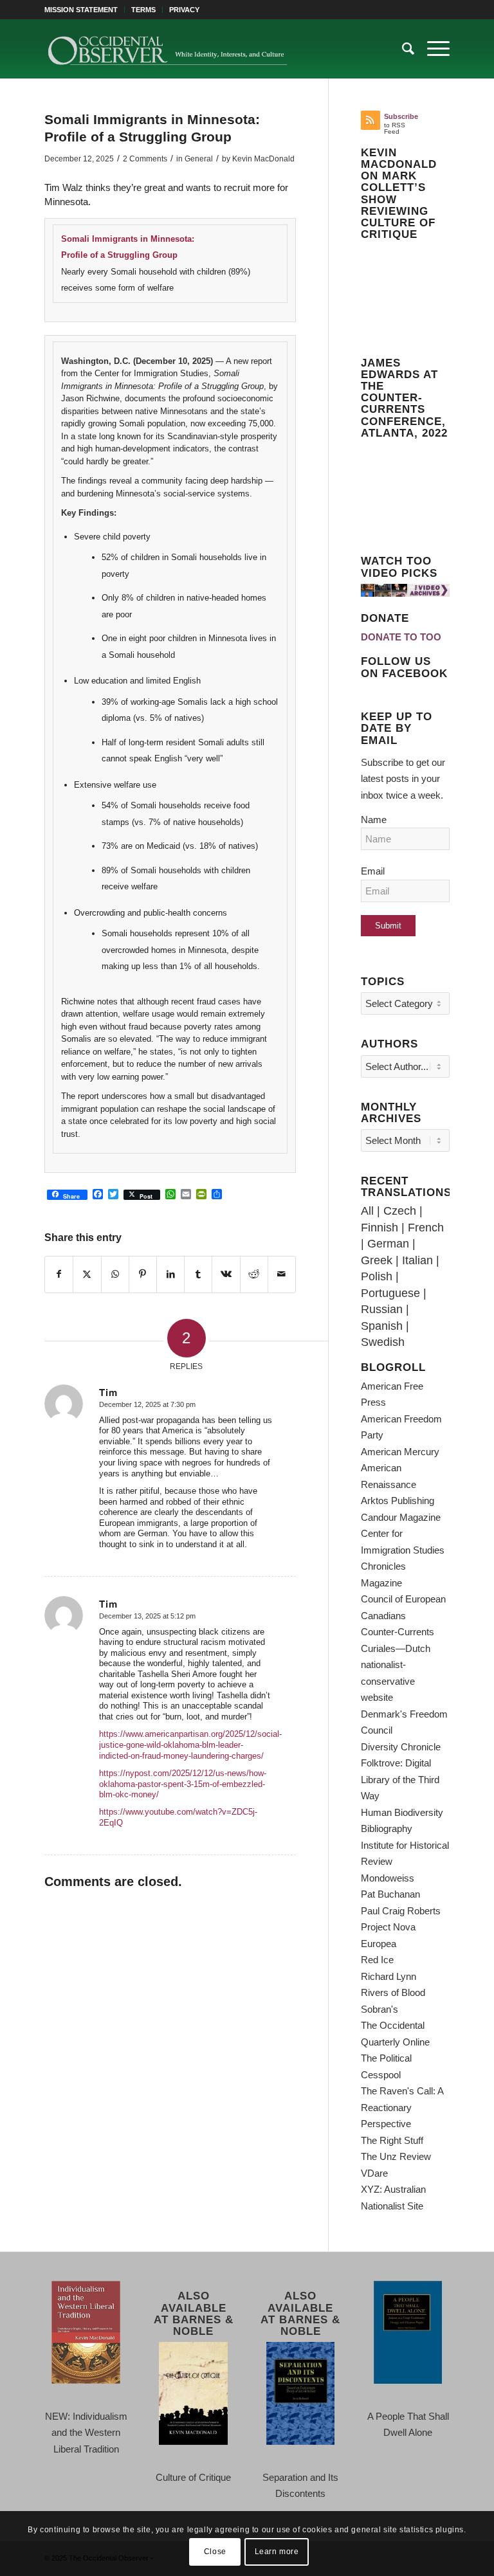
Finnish (380, 1228)
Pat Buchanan (390, 1894)
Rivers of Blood (393, 1992)
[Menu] (432, 49)
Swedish (383, 1342)
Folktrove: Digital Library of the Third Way (400, 1779)
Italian (417, 1260)
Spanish (382, 1326)
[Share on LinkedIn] (170, 1274)
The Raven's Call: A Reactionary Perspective (402, 2107)
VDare (374, 2173)
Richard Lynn (389, 1976)
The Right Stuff (392, 2140)
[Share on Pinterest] (143, 1274)
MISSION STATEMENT (81, 10)
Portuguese (390, 1293)
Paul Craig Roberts (401, 1911)
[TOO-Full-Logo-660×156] (167, 49)
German (388, 1244)
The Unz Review (396, 2156)
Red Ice (377, 1960)
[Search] (402, 49)
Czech (400, 1211)
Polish (377, 1276)
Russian (382, 1309)
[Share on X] (87, 1274)
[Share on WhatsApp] (115, 1274)
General (199, 159)
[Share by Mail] (282, 1274)
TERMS (143, 10)
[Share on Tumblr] (198, 1274)
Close (215, 2552)
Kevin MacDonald (263, 159)
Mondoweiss (388, 1878)
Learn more (277, 2552)
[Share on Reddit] (254, 1274)
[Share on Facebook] (59, 1274)
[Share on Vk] (226, 1274)
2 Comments (145, 159)
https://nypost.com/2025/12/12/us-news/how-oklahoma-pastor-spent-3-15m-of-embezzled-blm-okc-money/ (183, 1784)
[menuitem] (85, 10)
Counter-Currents (398, 1632)
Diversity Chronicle (401, 1747)
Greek (377, 1260)
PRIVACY (184, 10)
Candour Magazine (401, 1517)
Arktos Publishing (398, 1501)
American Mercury (400, 1452)
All (367, 1211)
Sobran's (380, 2009)
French (426, 1228)
